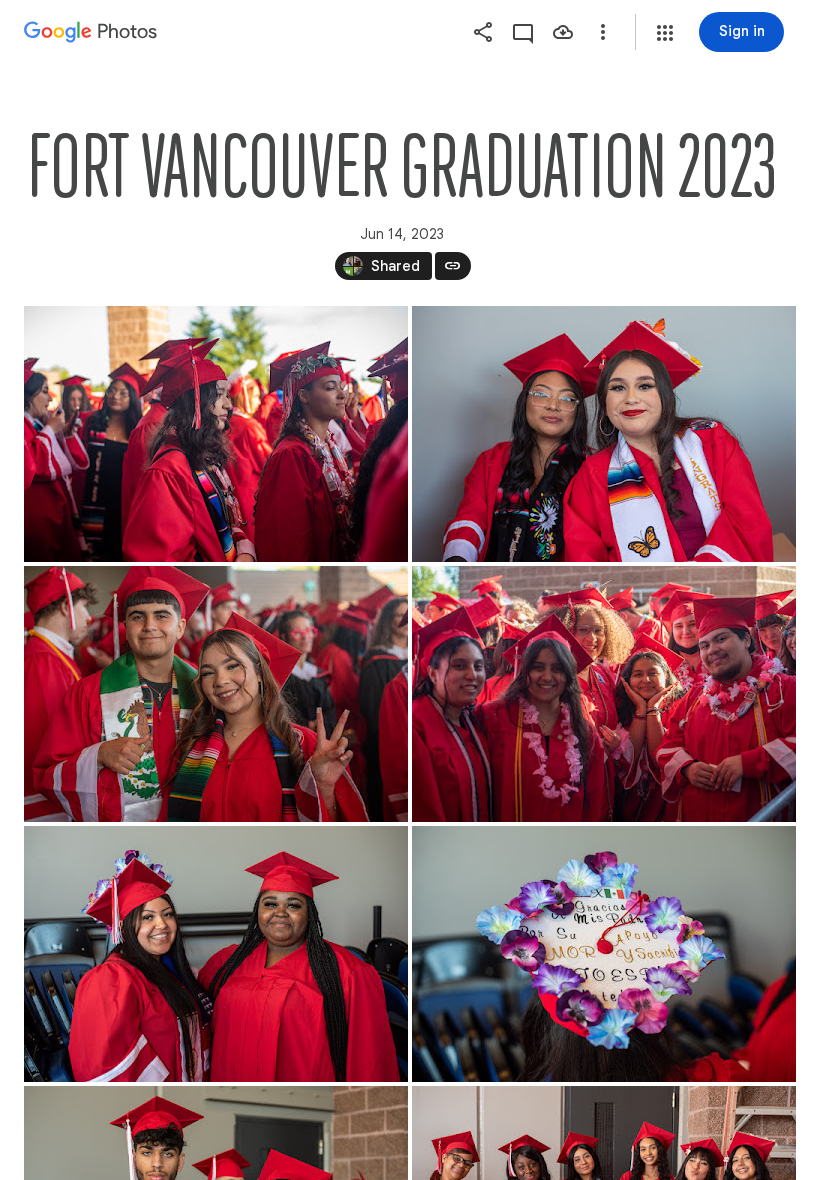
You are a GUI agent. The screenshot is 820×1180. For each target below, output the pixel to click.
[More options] (603, 32)
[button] (665, 33)
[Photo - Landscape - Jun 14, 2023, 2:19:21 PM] (604, 954)
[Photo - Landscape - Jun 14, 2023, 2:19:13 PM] (216, 434)
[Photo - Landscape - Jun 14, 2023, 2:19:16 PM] (216, 694)
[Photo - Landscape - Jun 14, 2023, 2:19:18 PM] (604, 694)
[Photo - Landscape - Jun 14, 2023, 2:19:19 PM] (216, 954)
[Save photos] (563, 32)
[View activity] (523, 32)
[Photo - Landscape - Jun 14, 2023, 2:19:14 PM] (604, 434)
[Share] (483, 32)
